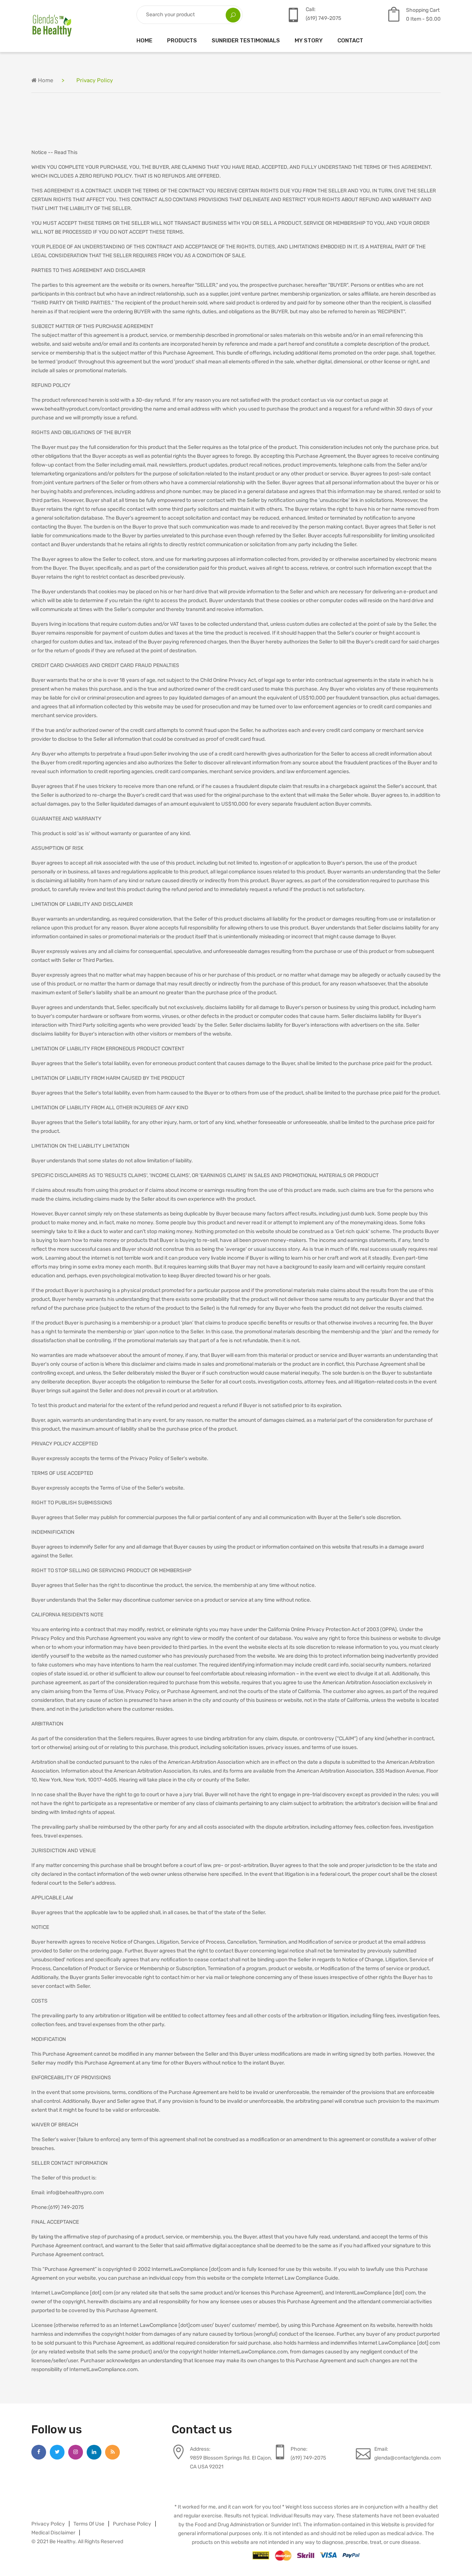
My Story (309, 41)
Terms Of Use (89, 2524)
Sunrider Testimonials (246, 41)
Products (182, 41)
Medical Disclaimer (53, 2533)
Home (144, 41)
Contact (350, 41)
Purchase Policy (132, 2524)
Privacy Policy (48, 2524)
